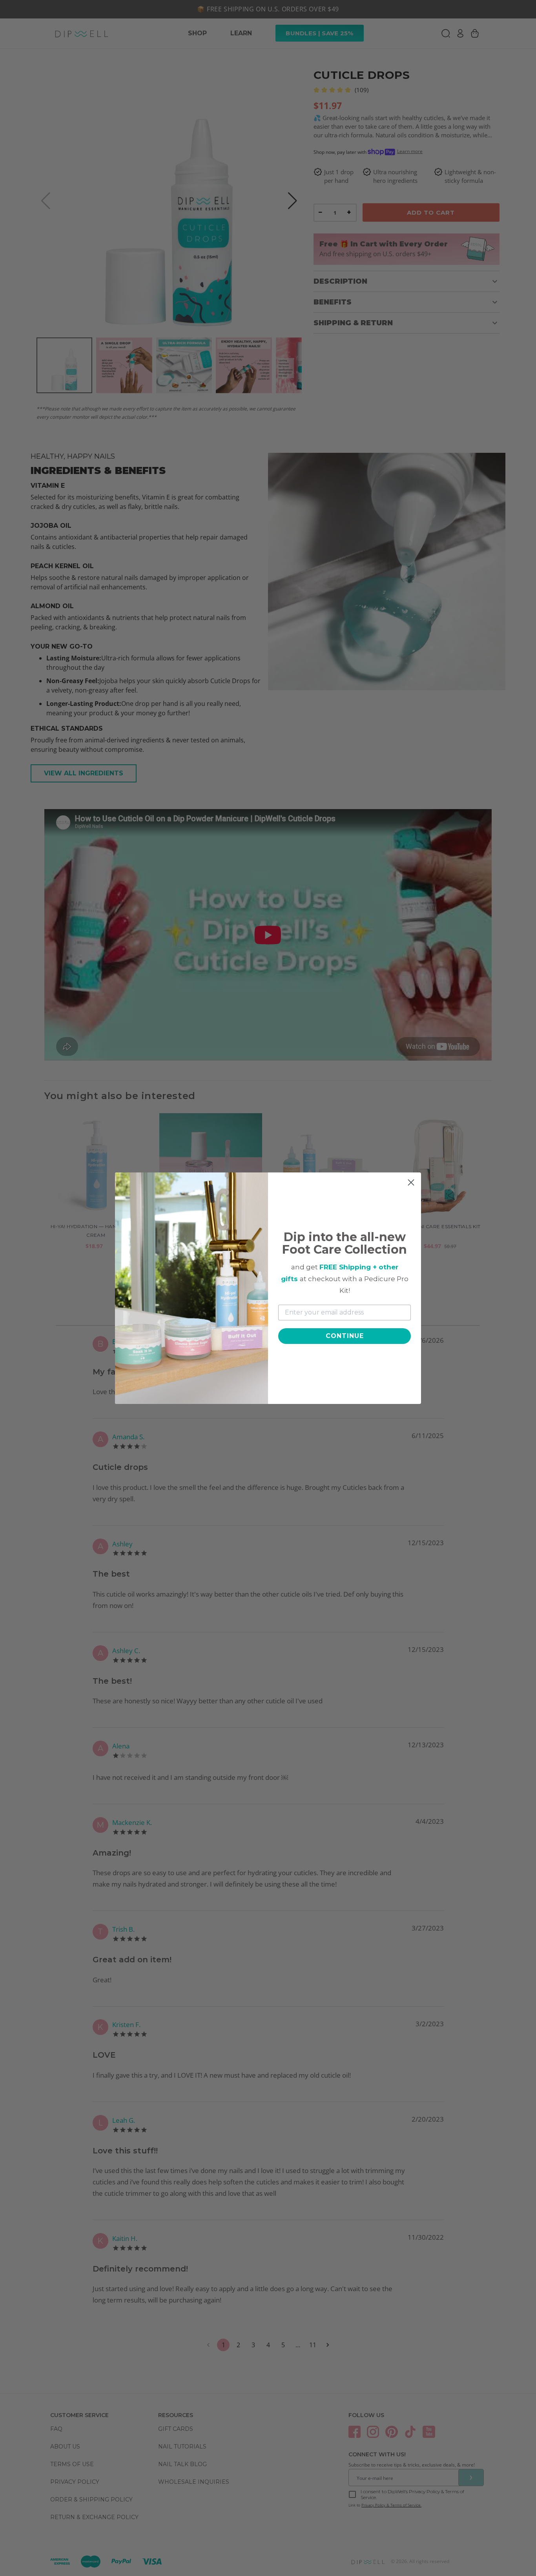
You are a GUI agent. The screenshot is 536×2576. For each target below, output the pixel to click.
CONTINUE (345, 1336)
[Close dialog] (411, 1182)
